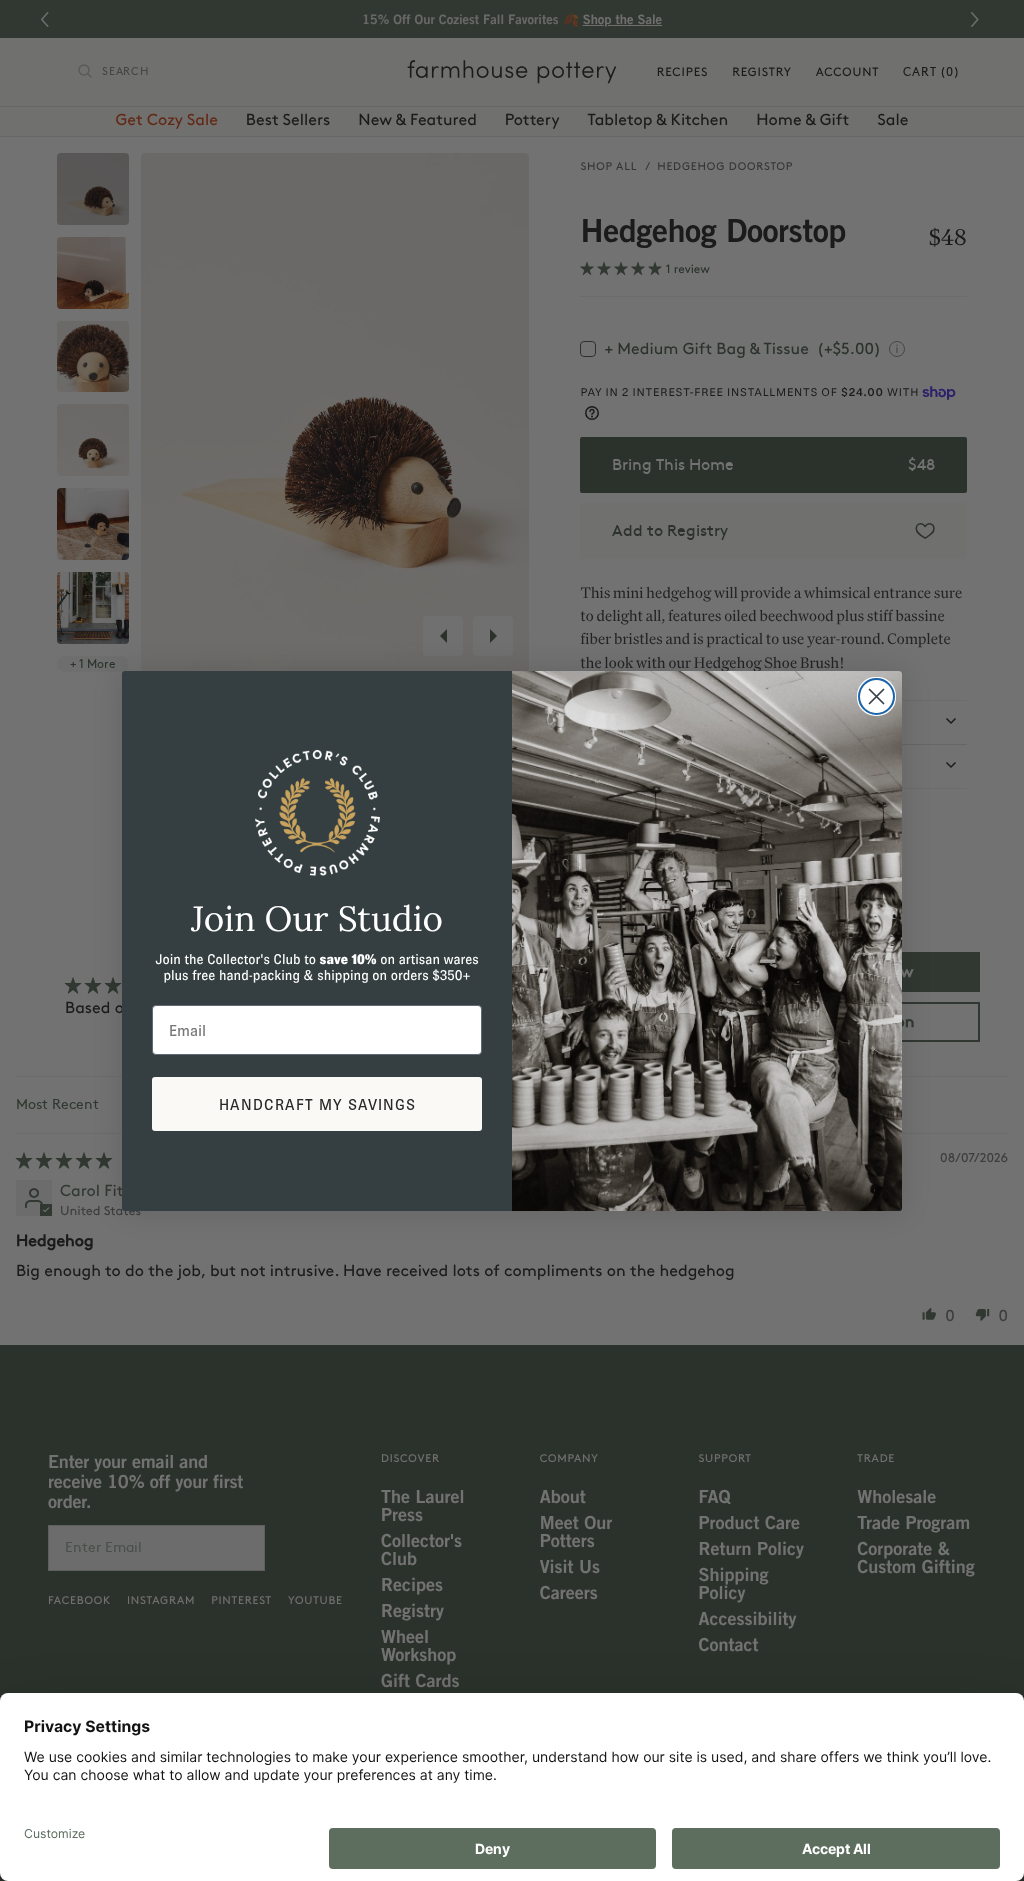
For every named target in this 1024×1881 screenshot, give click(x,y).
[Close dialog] (876, 696)
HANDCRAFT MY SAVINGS (317, 1104)
